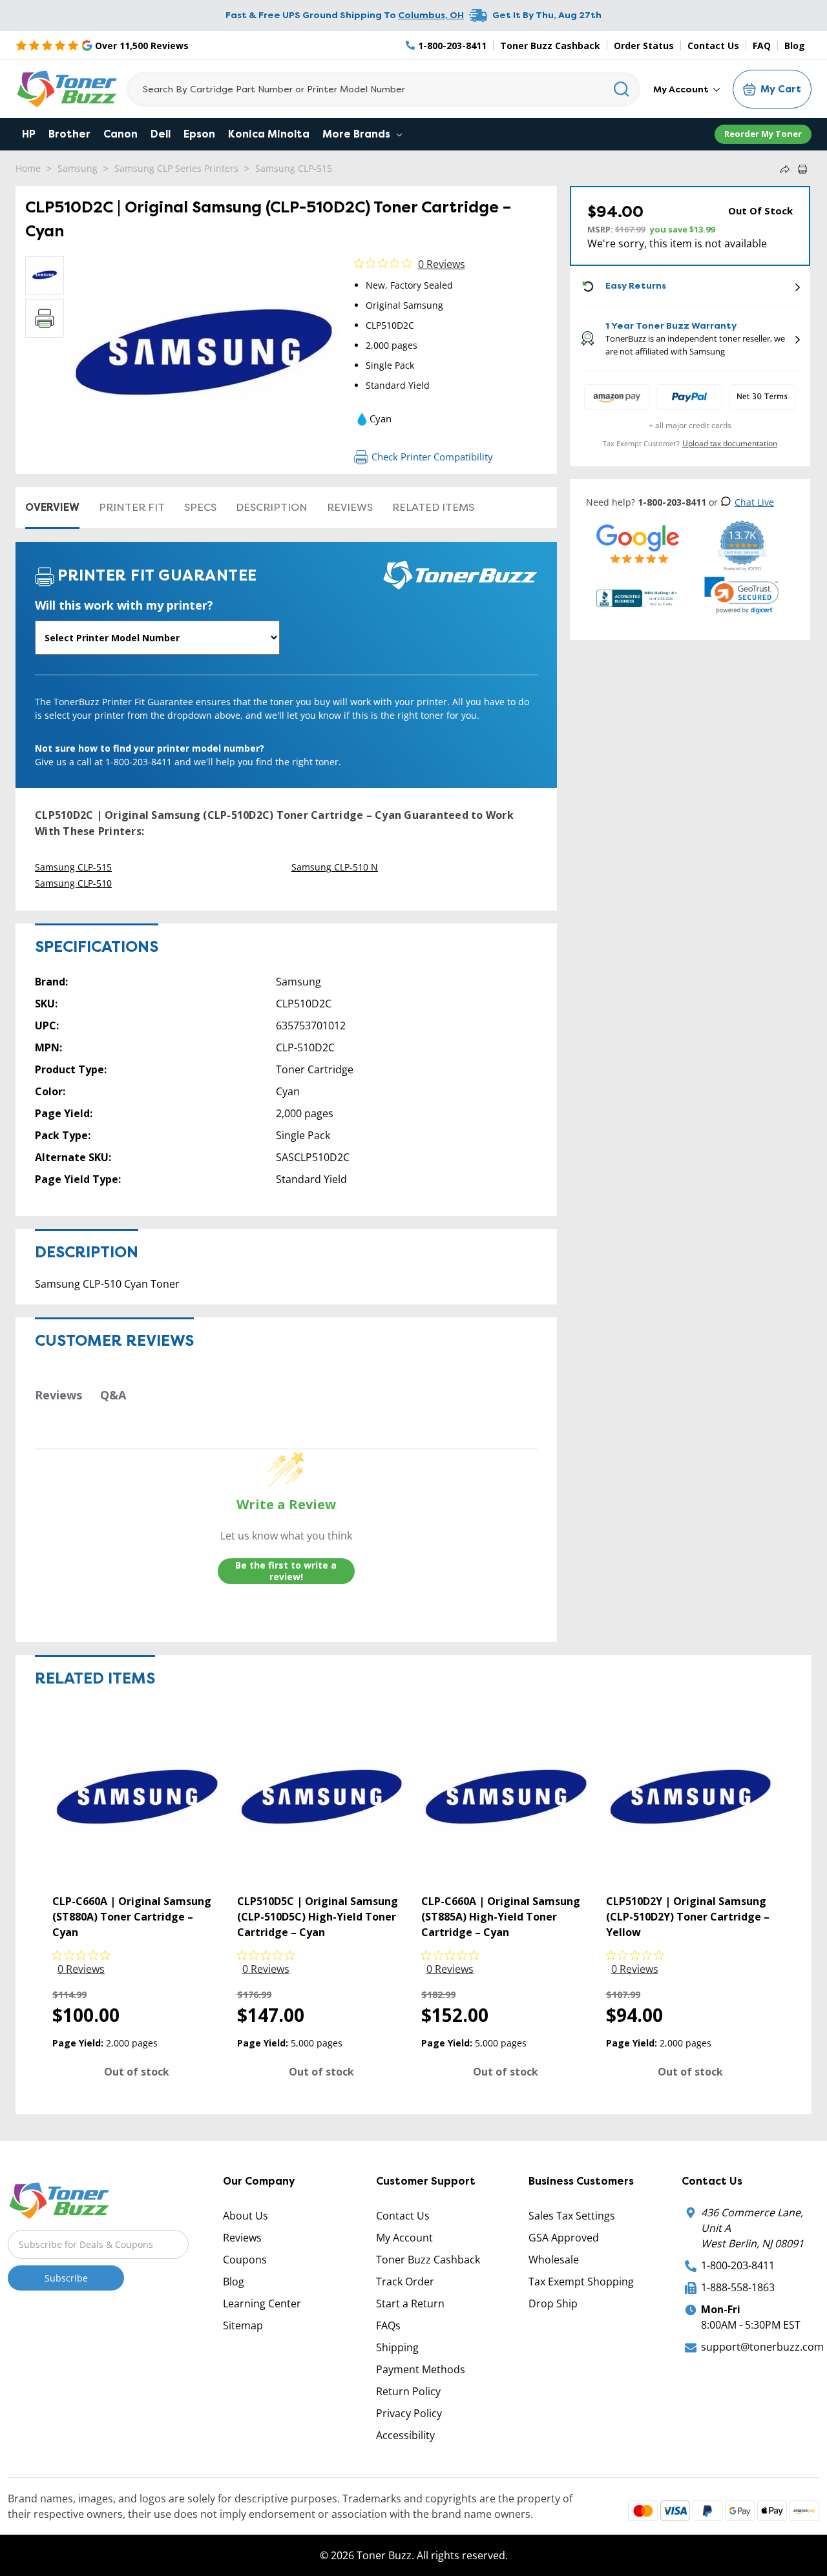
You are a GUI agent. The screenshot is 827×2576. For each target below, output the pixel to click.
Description (272, 507)
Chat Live (754, 502)
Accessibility (405, 2435)
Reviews (350, 507)
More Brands (358, 134)
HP (29, 134)
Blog (795, 46)
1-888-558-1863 (738, 2287)
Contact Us (713, 46)
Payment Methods (421, 2369)
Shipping (397, 2347)
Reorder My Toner (763, 134)
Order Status (644, 46)
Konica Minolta (269, 134)
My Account (682, 89)
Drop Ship (553, 2303)
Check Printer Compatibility (432, 457)
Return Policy (408, 2391)
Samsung (78, 168)
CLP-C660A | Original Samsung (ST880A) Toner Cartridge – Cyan (132, 1917)
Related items (433, 507)
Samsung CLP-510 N (335, 867)
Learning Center (262, 2303)
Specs (200, 507)
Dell (161, 134)
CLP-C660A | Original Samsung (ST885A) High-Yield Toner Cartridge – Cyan (501, 1917)
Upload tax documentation (730, 443)
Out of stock (137, 2072)
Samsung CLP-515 (294, 168)
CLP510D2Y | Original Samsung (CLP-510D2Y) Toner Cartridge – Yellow (688, 1917)
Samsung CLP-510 (73, 883)
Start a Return (410, 2303)
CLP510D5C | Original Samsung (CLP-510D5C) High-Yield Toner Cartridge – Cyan (318, 1917)
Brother (69, 134)
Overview (52, 507)
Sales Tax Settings (572, 2216)
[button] (742, 595)
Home (28, 168)
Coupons (245, 2260)
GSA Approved (564, 2238)
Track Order (405, 2282)
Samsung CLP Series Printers (176, 168)
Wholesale (554, 2260)
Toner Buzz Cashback (550, 46)
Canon (120, 134)
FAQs (388, 2325)
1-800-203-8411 (738, 2265)
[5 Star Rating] (638, 543)
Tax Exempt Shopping (581, 2282)
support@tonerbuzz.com (762, 2347)
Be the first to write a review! (286, 1571)
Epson (199, 134)
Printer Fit (132, 507)
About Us (246, 2216)
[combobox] (383, 89)
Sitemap (243, 2325)
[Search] (622, 89)
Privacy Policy (409, 2413)
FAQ (762, 46)
